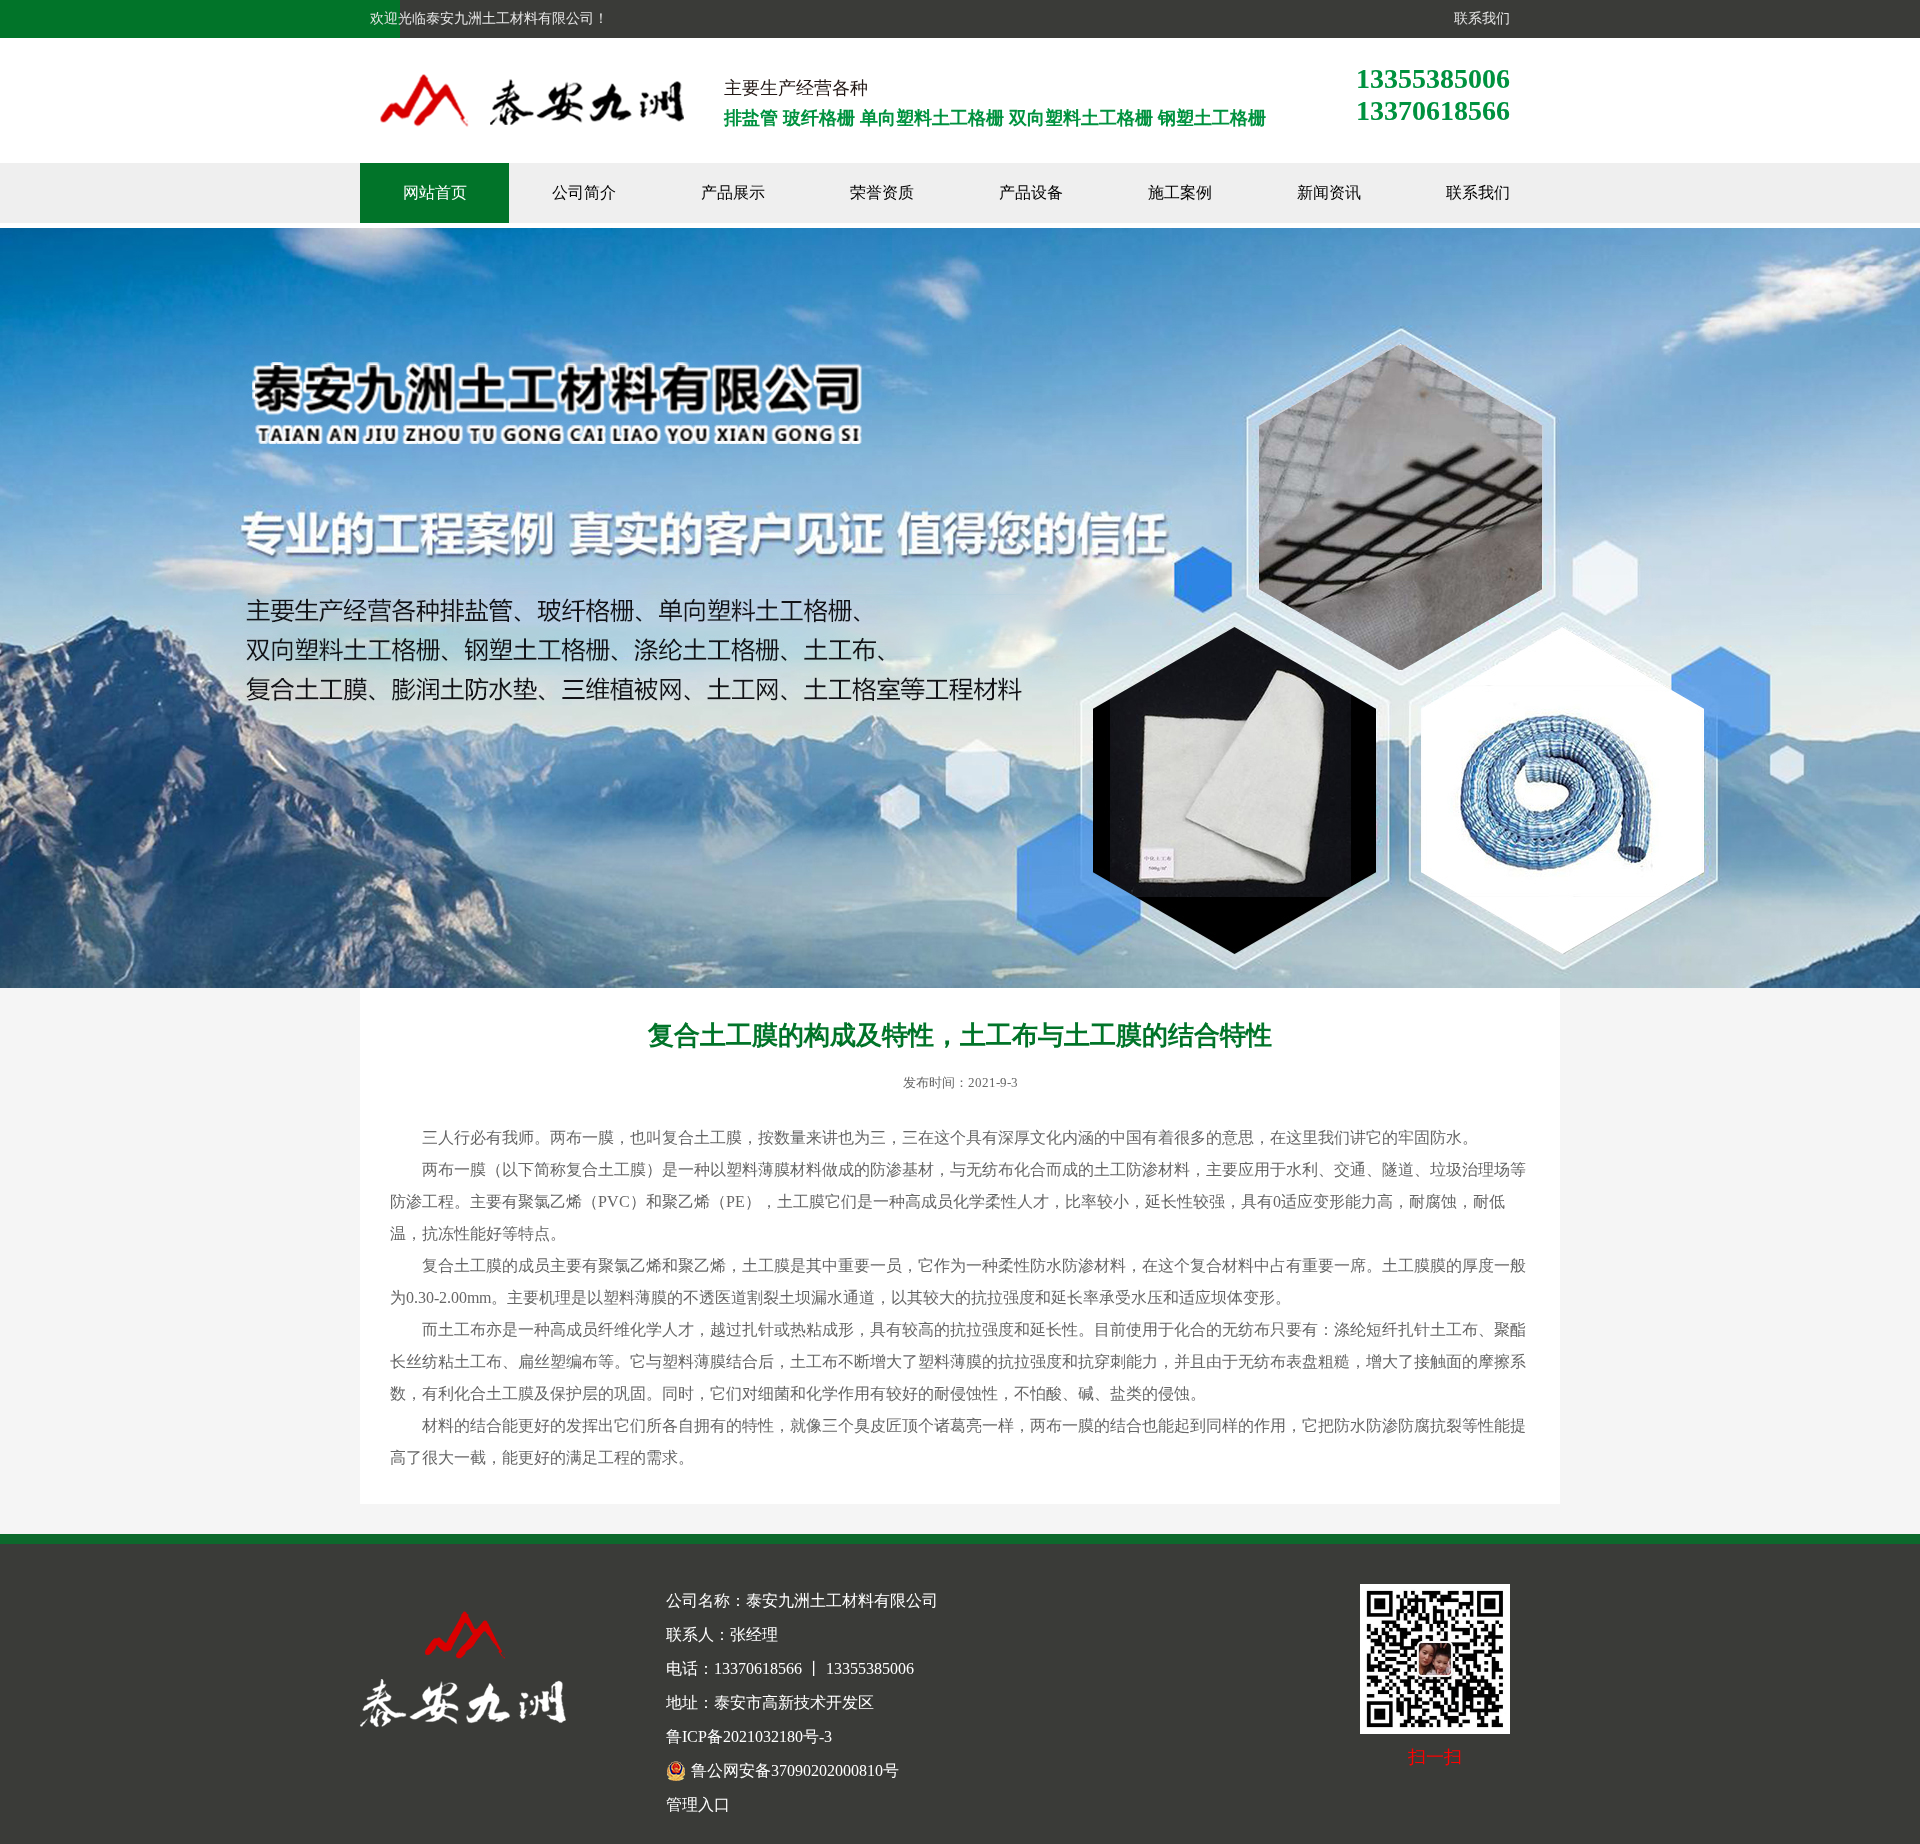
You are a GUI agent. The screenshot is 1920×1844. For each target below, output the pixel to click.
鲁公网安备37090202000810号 (795, 1770)
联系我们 (1478, 18)
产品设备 (1031, 192)
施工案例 (1180, 192)
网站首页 (435, 192)
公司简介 (584, 192)
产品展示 (733, 192)
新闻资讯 (1329, 192)
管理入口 (698, 1804)
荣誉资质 (882, 192)
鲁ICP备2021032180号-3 (749, 1736)
